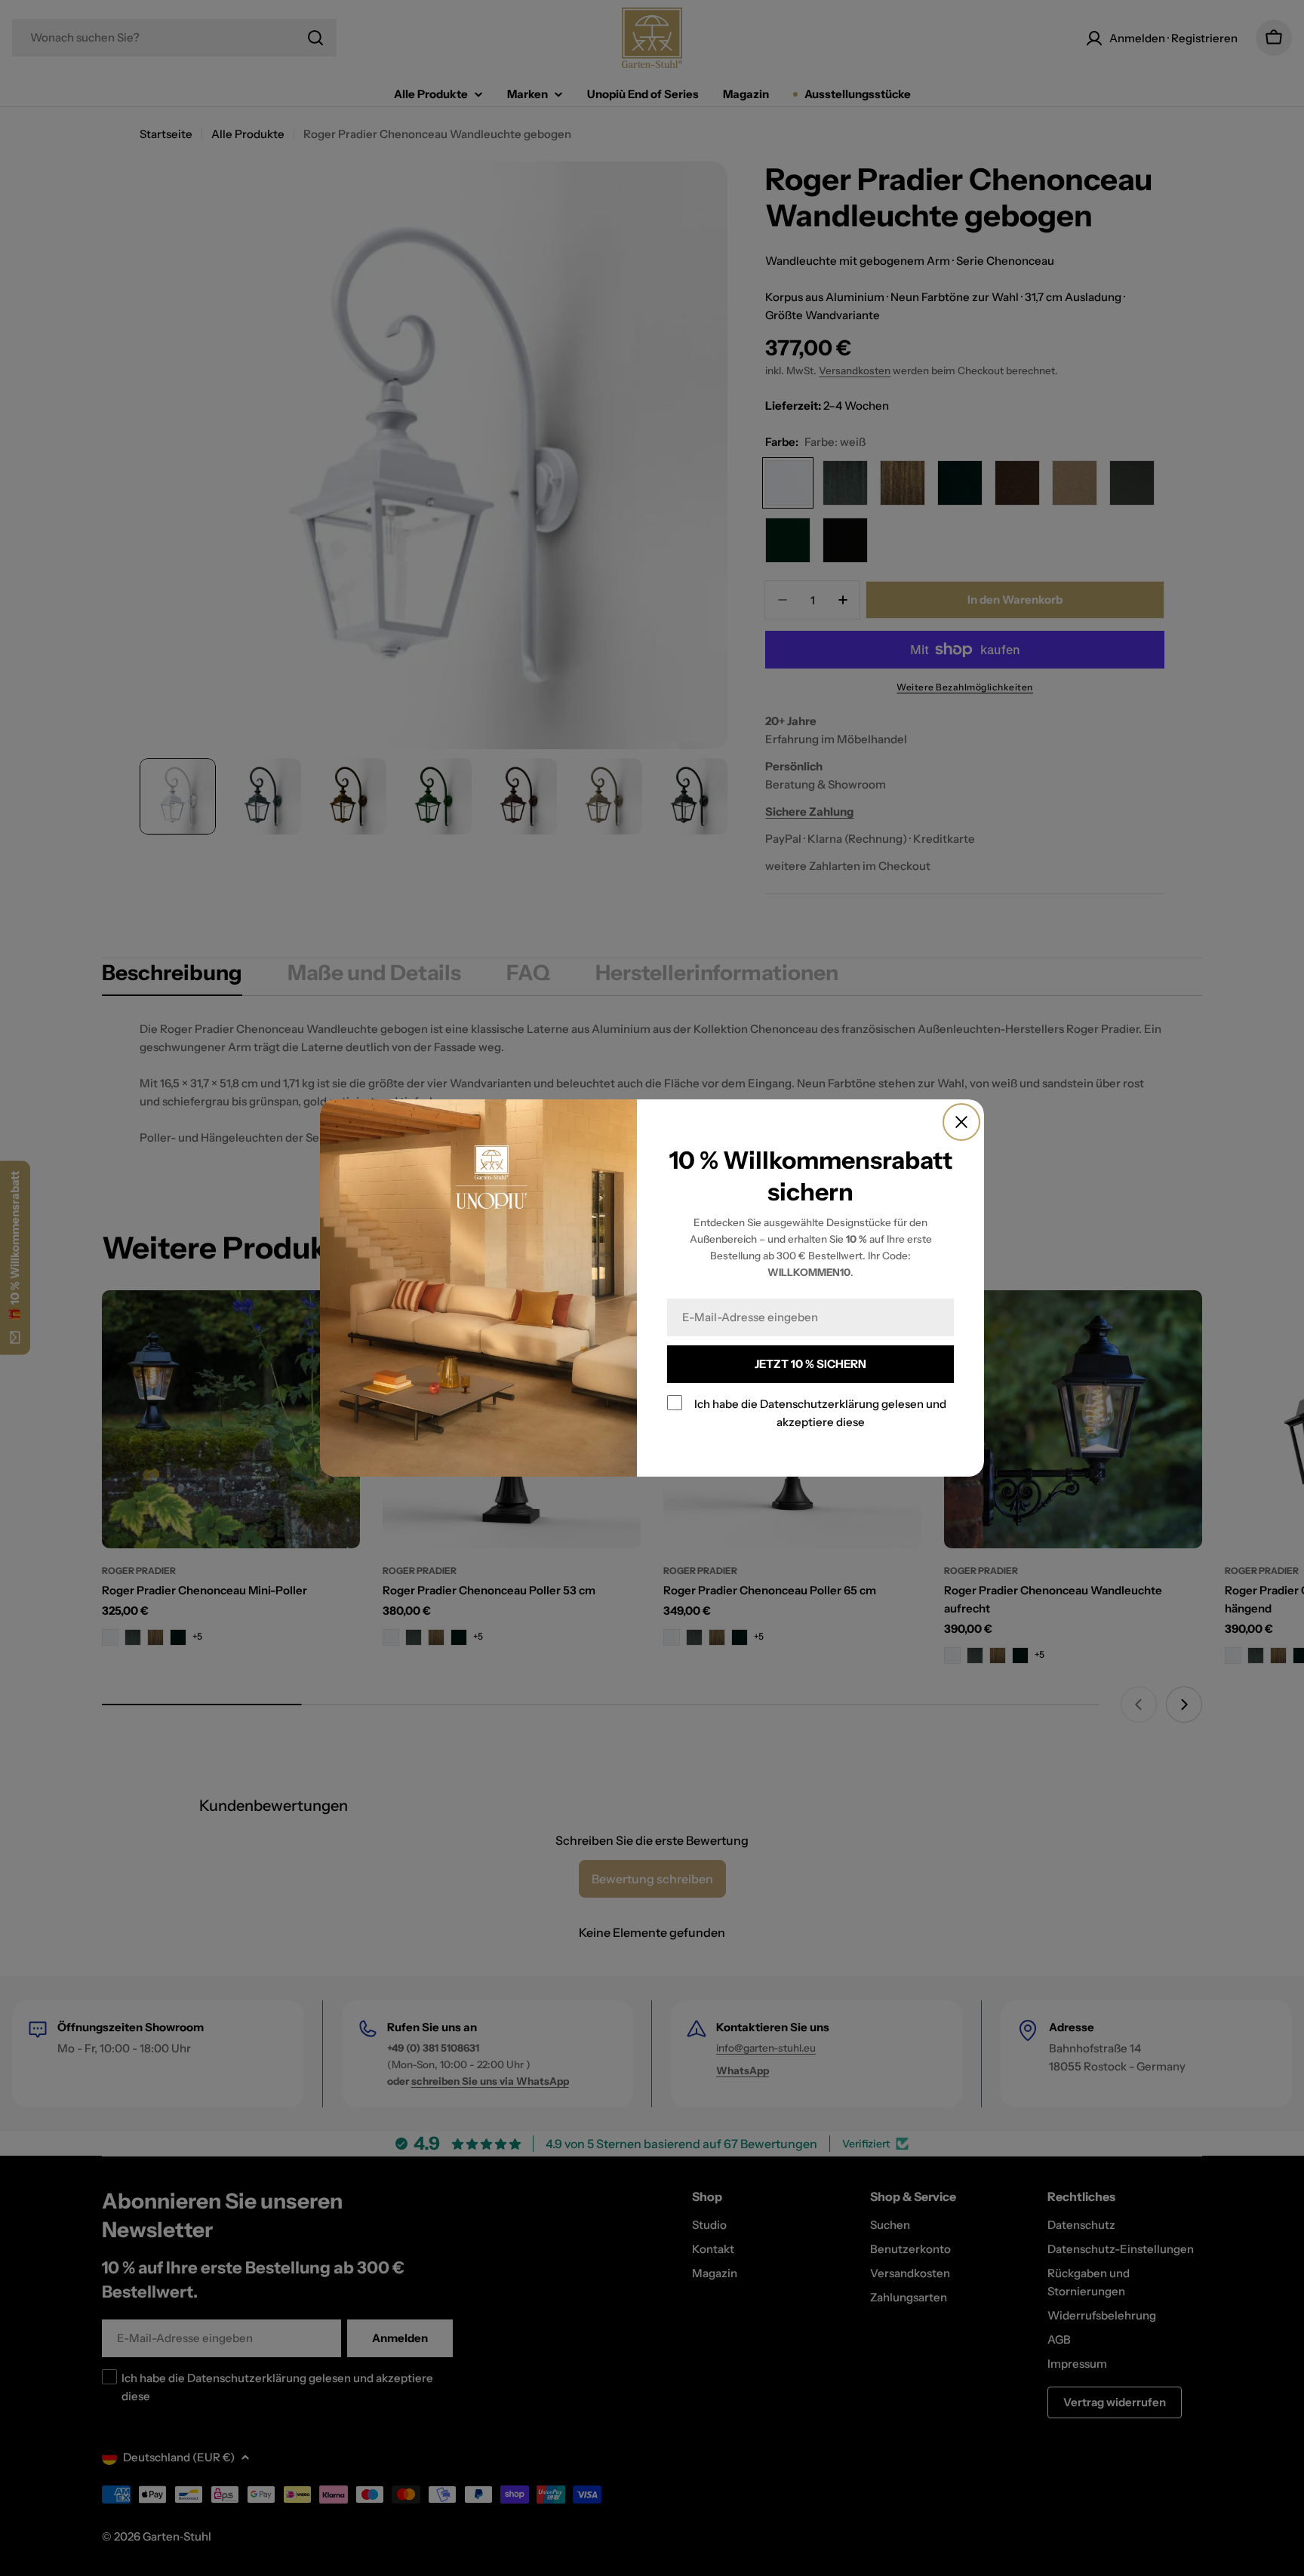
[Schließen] (961, 1122)
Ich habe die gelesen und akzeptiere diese (820, 1413)
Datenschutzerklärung (820, 1404)
